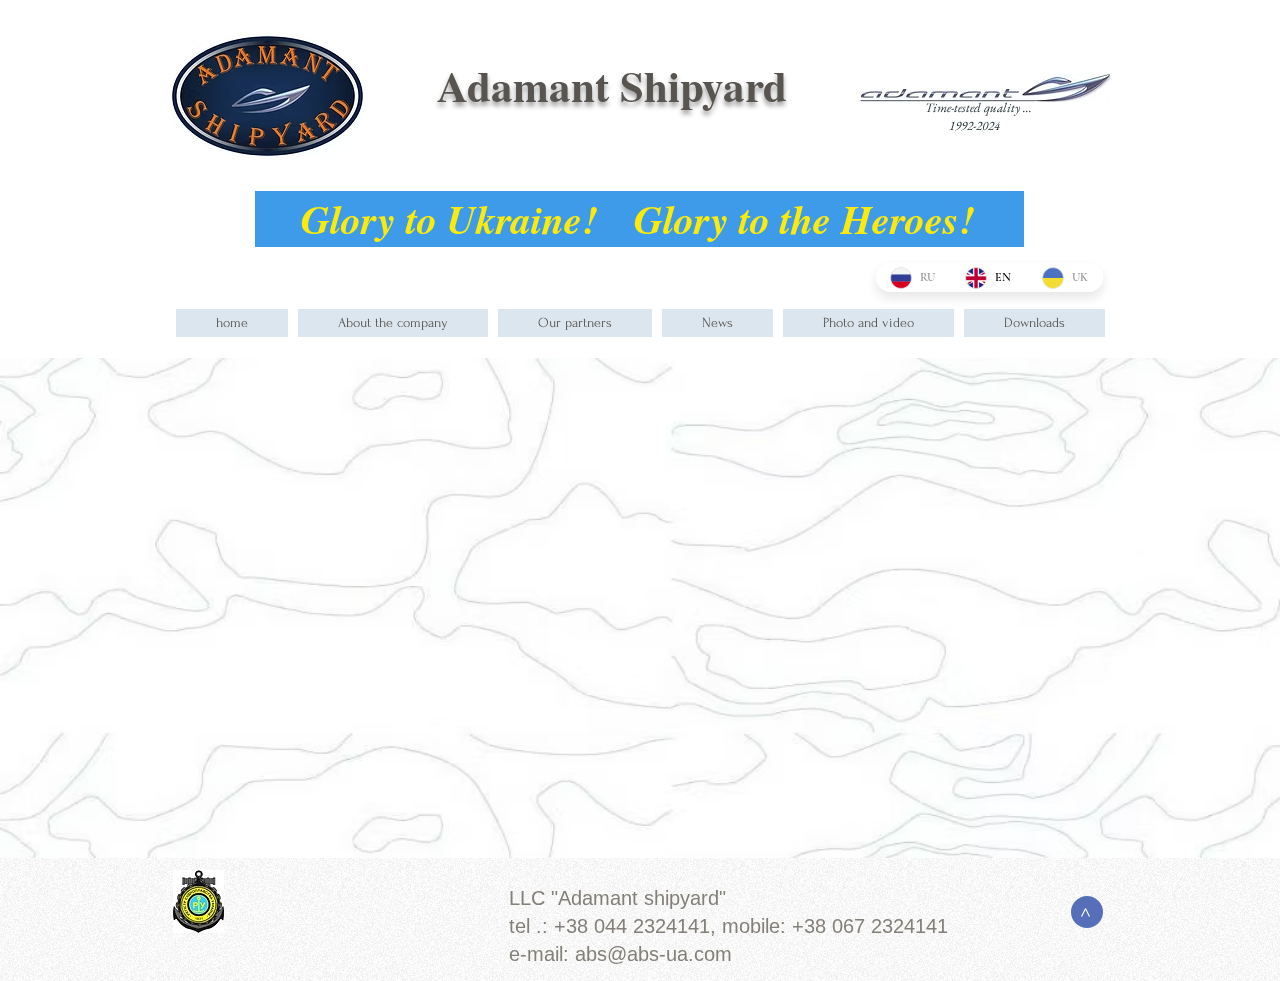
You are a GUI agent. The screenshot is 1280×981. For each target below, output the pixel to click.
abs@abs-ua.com (653, 954)
